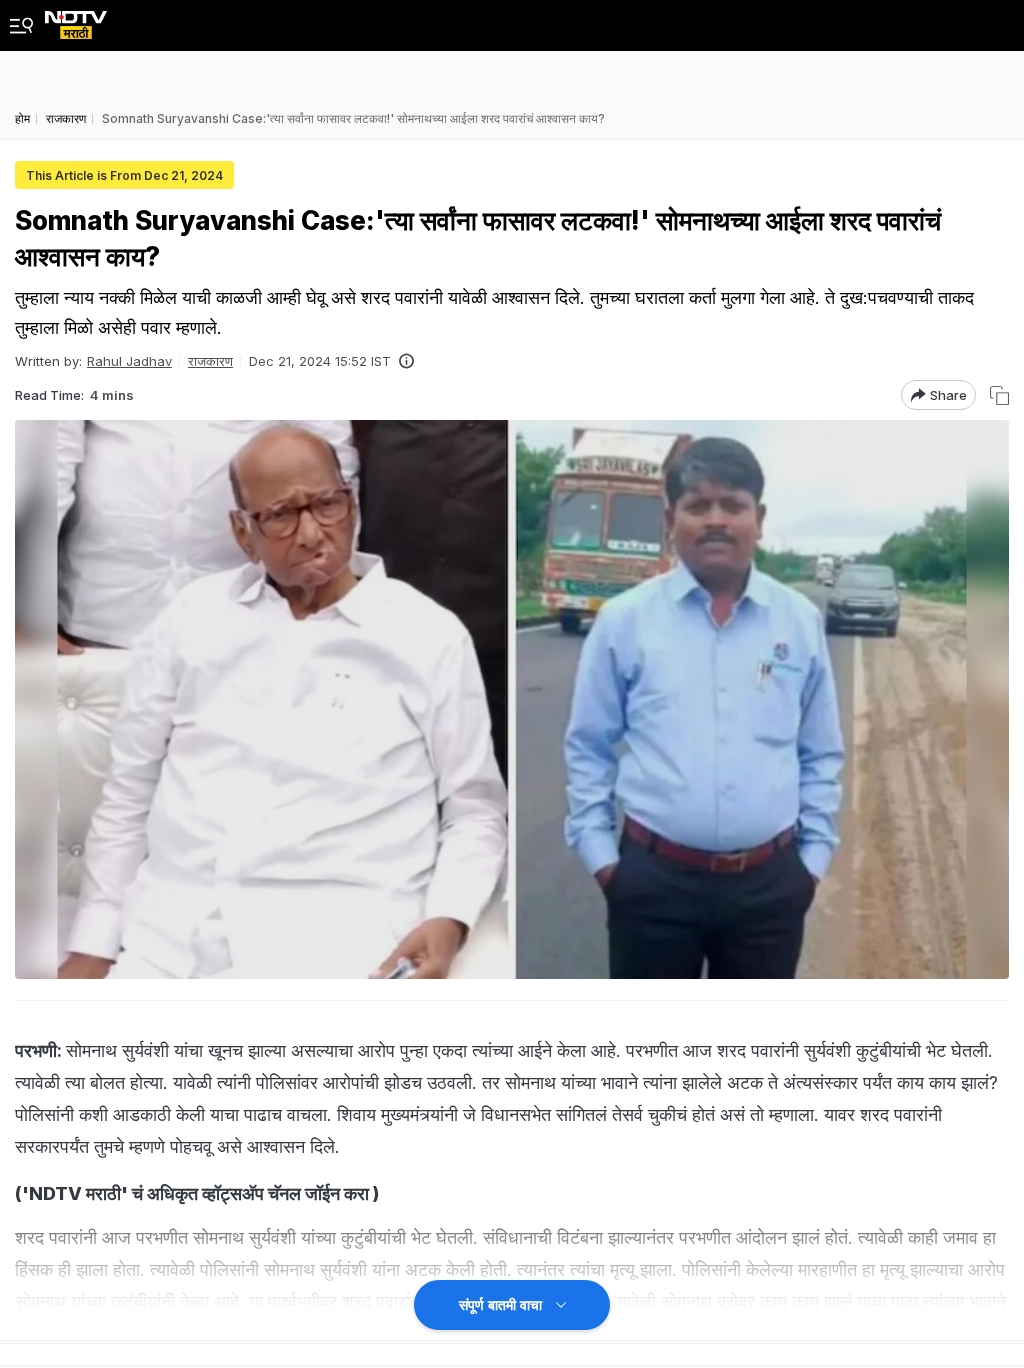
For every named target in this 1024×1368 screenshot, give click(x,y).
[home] (76, 19)
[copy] (999, 395)
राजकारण (210, 361)
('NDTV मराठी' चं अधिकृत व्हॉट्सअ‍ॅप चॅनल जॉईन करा (192, 1193)
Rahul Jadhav (129, 361)
